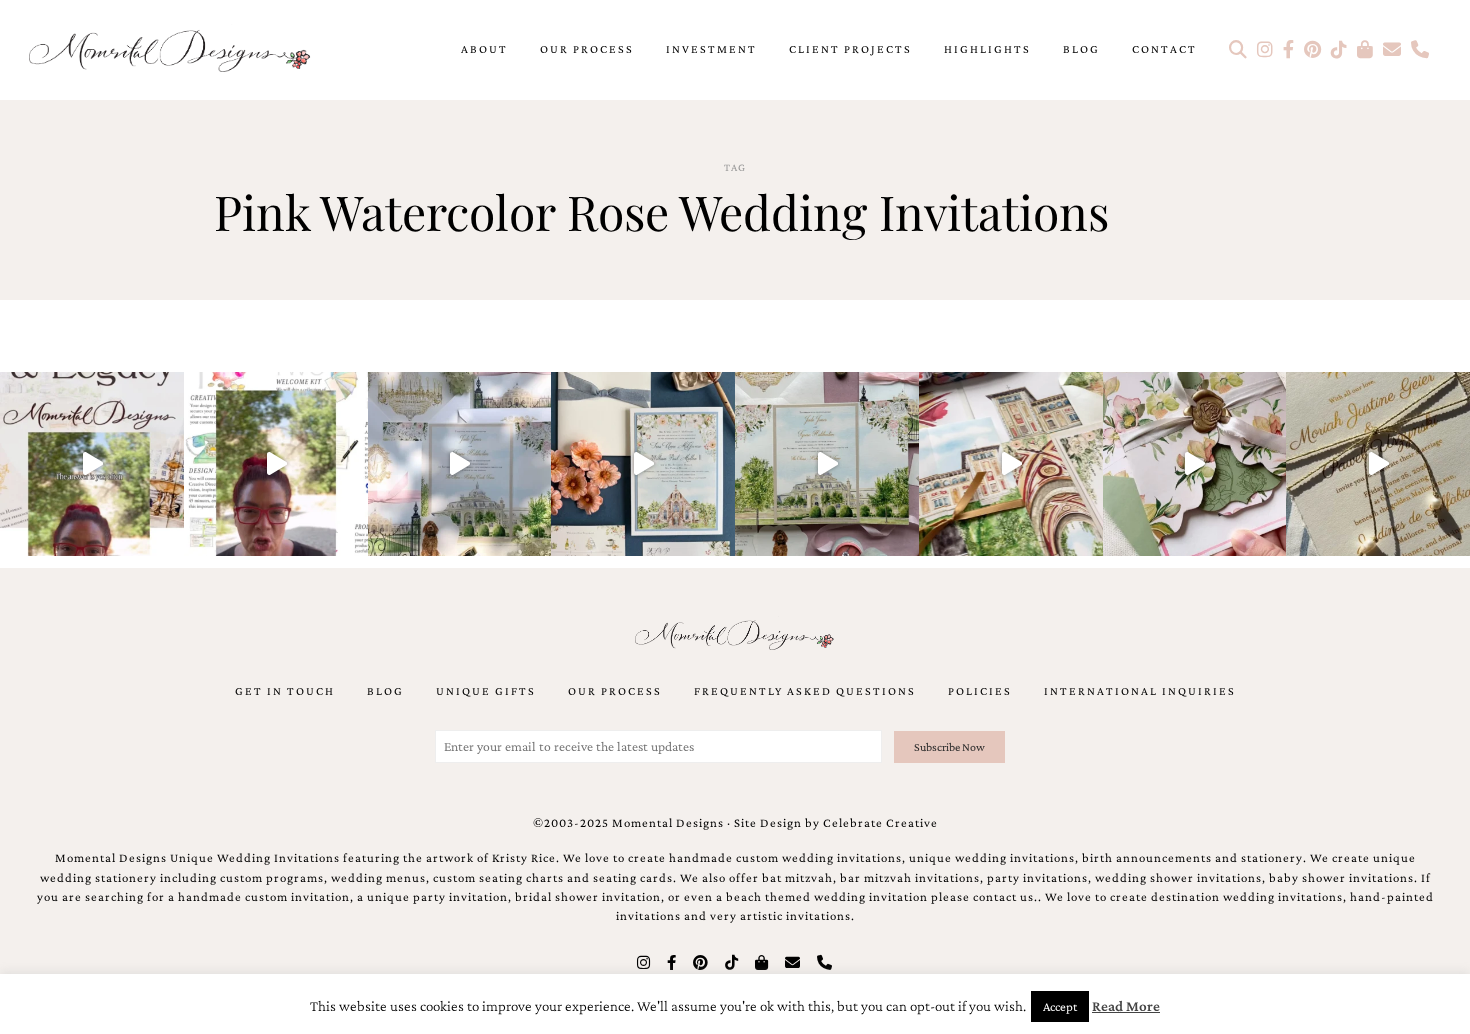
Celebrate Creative (880, 823)
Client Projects (850, 49)
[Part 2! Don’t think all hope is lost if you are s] (92, 464)
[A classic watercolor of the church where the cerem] (643, 464)
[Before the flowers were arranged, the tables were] (460, 464)
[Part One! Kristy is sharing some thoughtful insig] (276, 464)
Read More (1126, 1006)
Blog (1081, 49)
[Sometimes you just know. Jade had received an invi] (827, 464)
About (484, 49)
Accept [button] (1060, 1006)
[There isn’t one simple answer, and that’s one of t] (1195, 464)
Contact (1164, 49)
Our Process (587, 49)
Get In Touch (285, 691)
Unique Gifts (486, 691)
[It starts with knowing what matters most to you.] (1011, 464)
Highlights (987, 49)
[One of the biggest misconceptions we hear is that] (1378, 464)
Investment (711, 49)
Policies (980, 691)
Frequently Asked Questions (805, 691)
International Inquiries (1140, 691)
